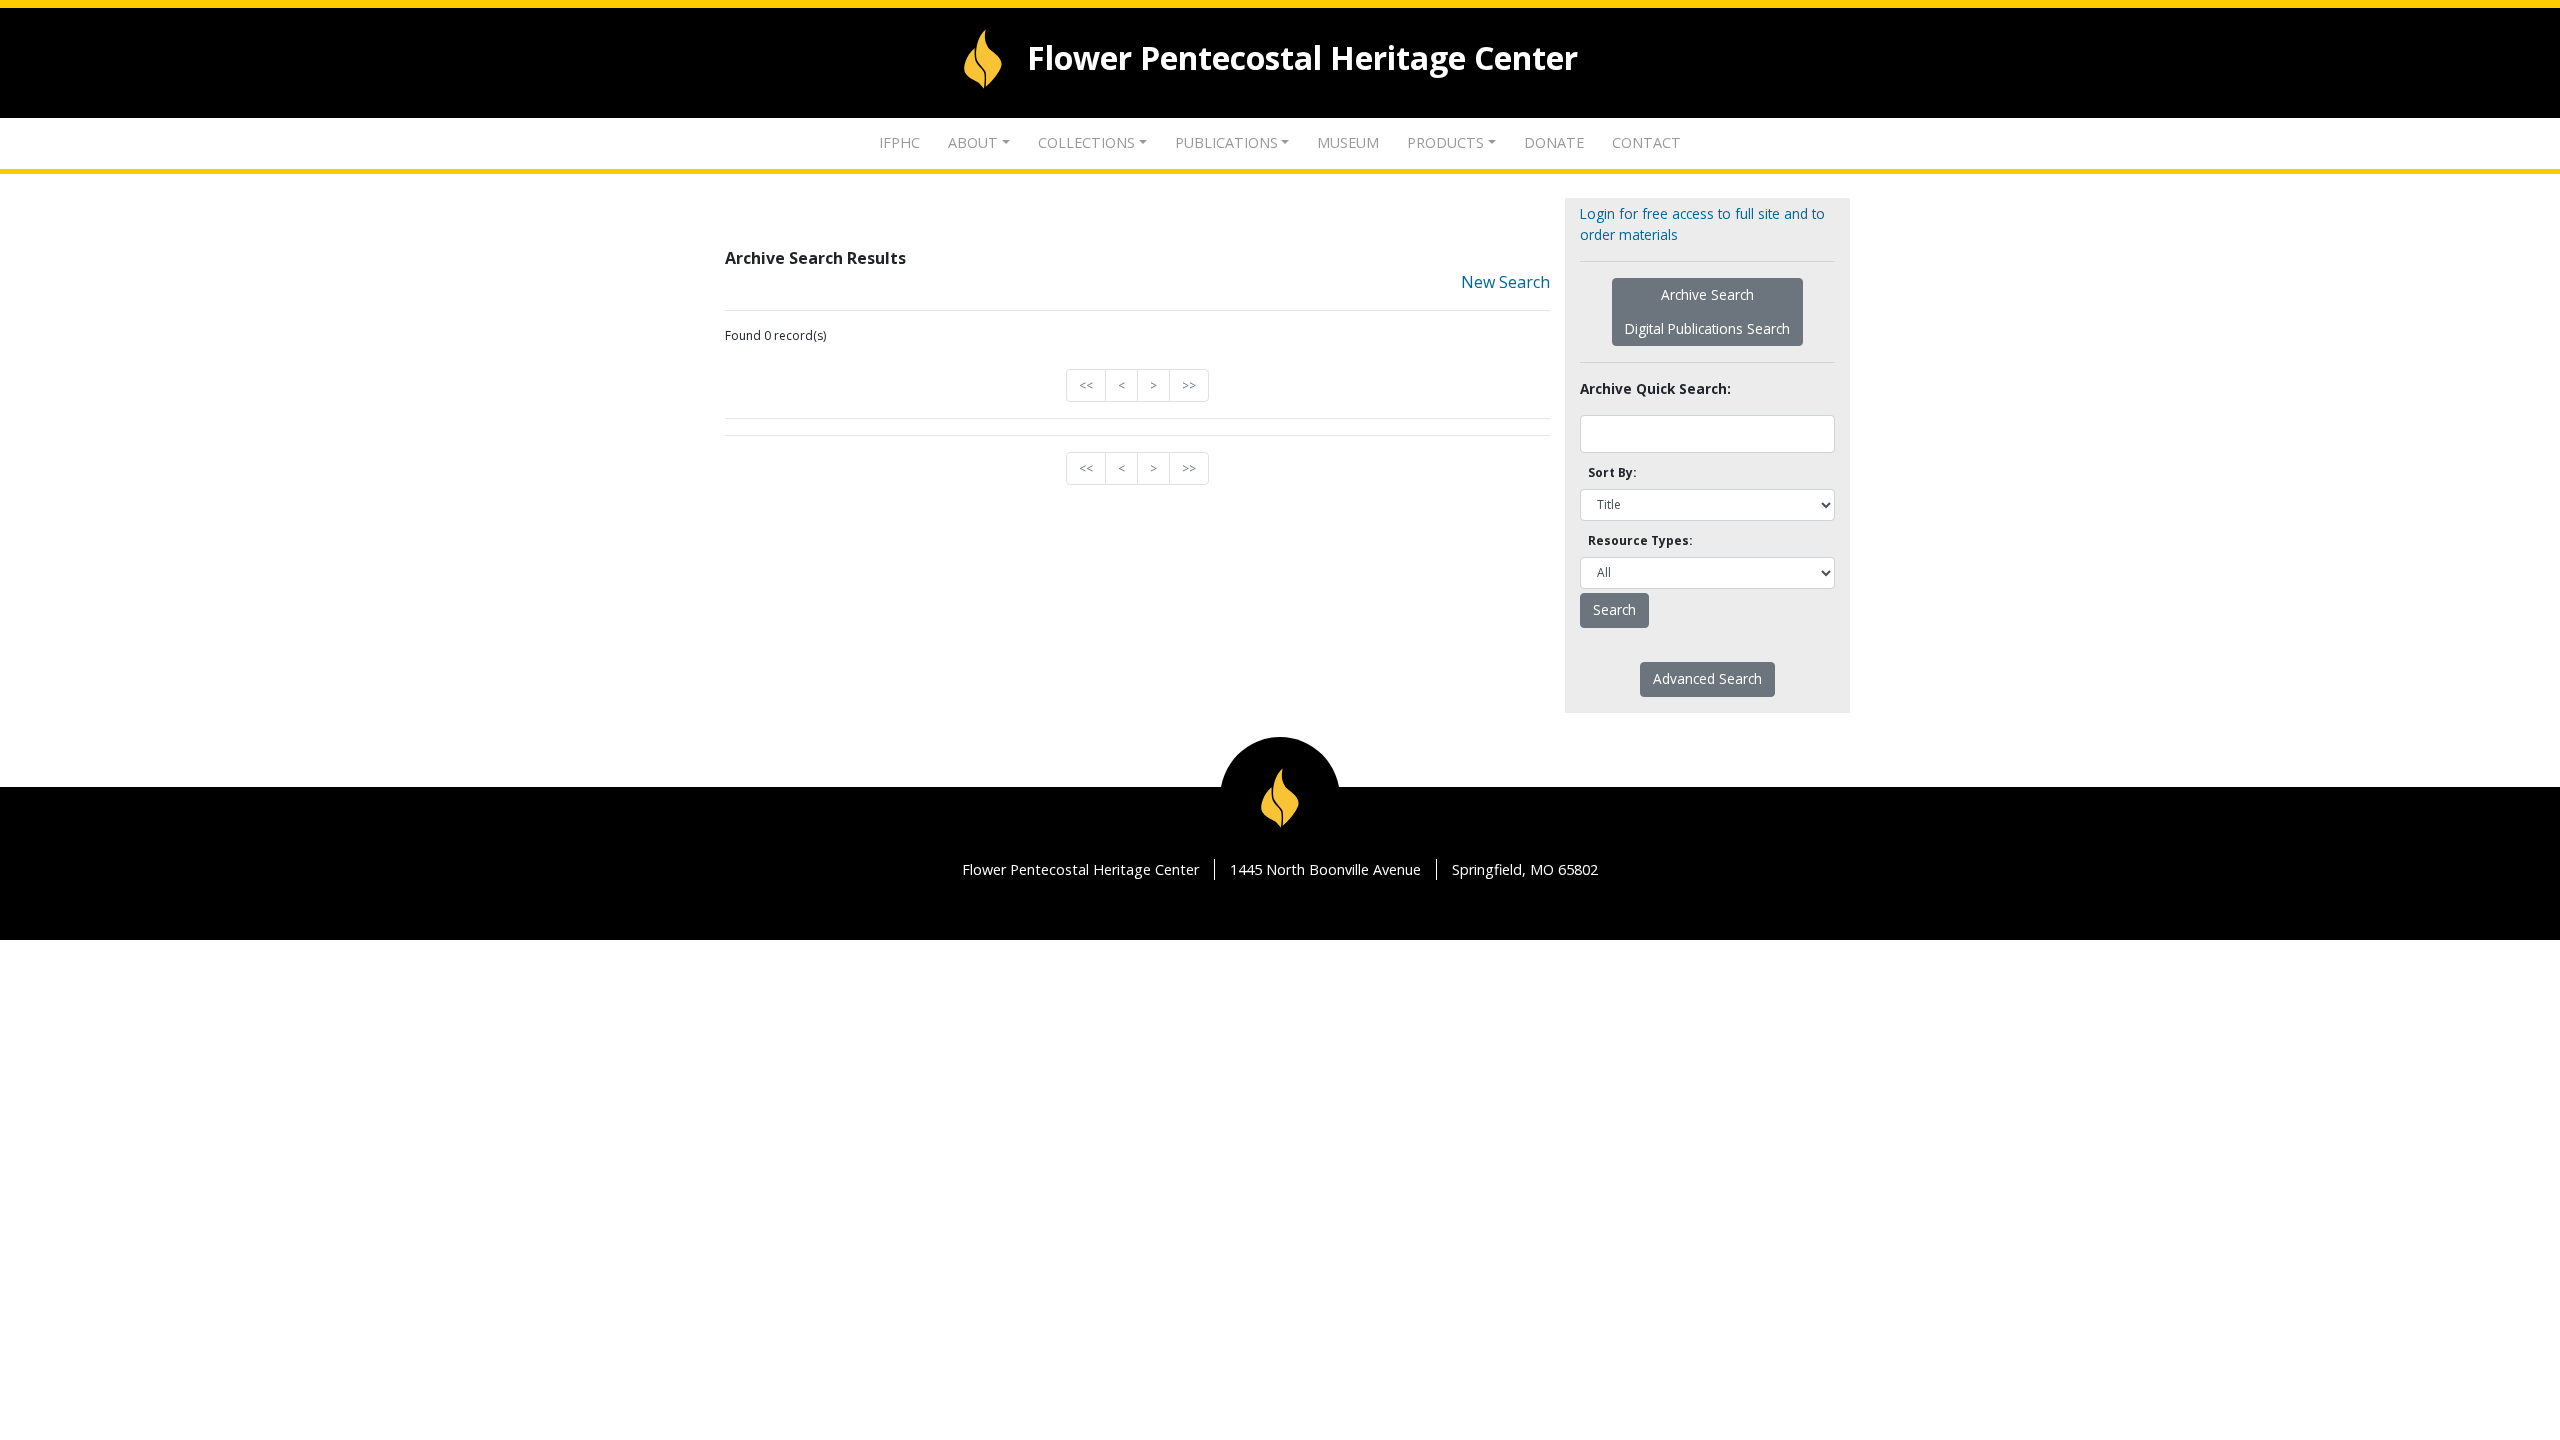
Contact (1646, 142)
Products (1445, 142)
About (973, 142)
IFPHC (899, 142)
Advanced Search (1707, 678)
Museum (1348, 142)
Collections (1086, 142)
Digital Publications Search (1707, 328)
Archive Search (1707, 294)
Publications (1226, 142)
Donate (1554, 142)
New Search (1505, 282)
